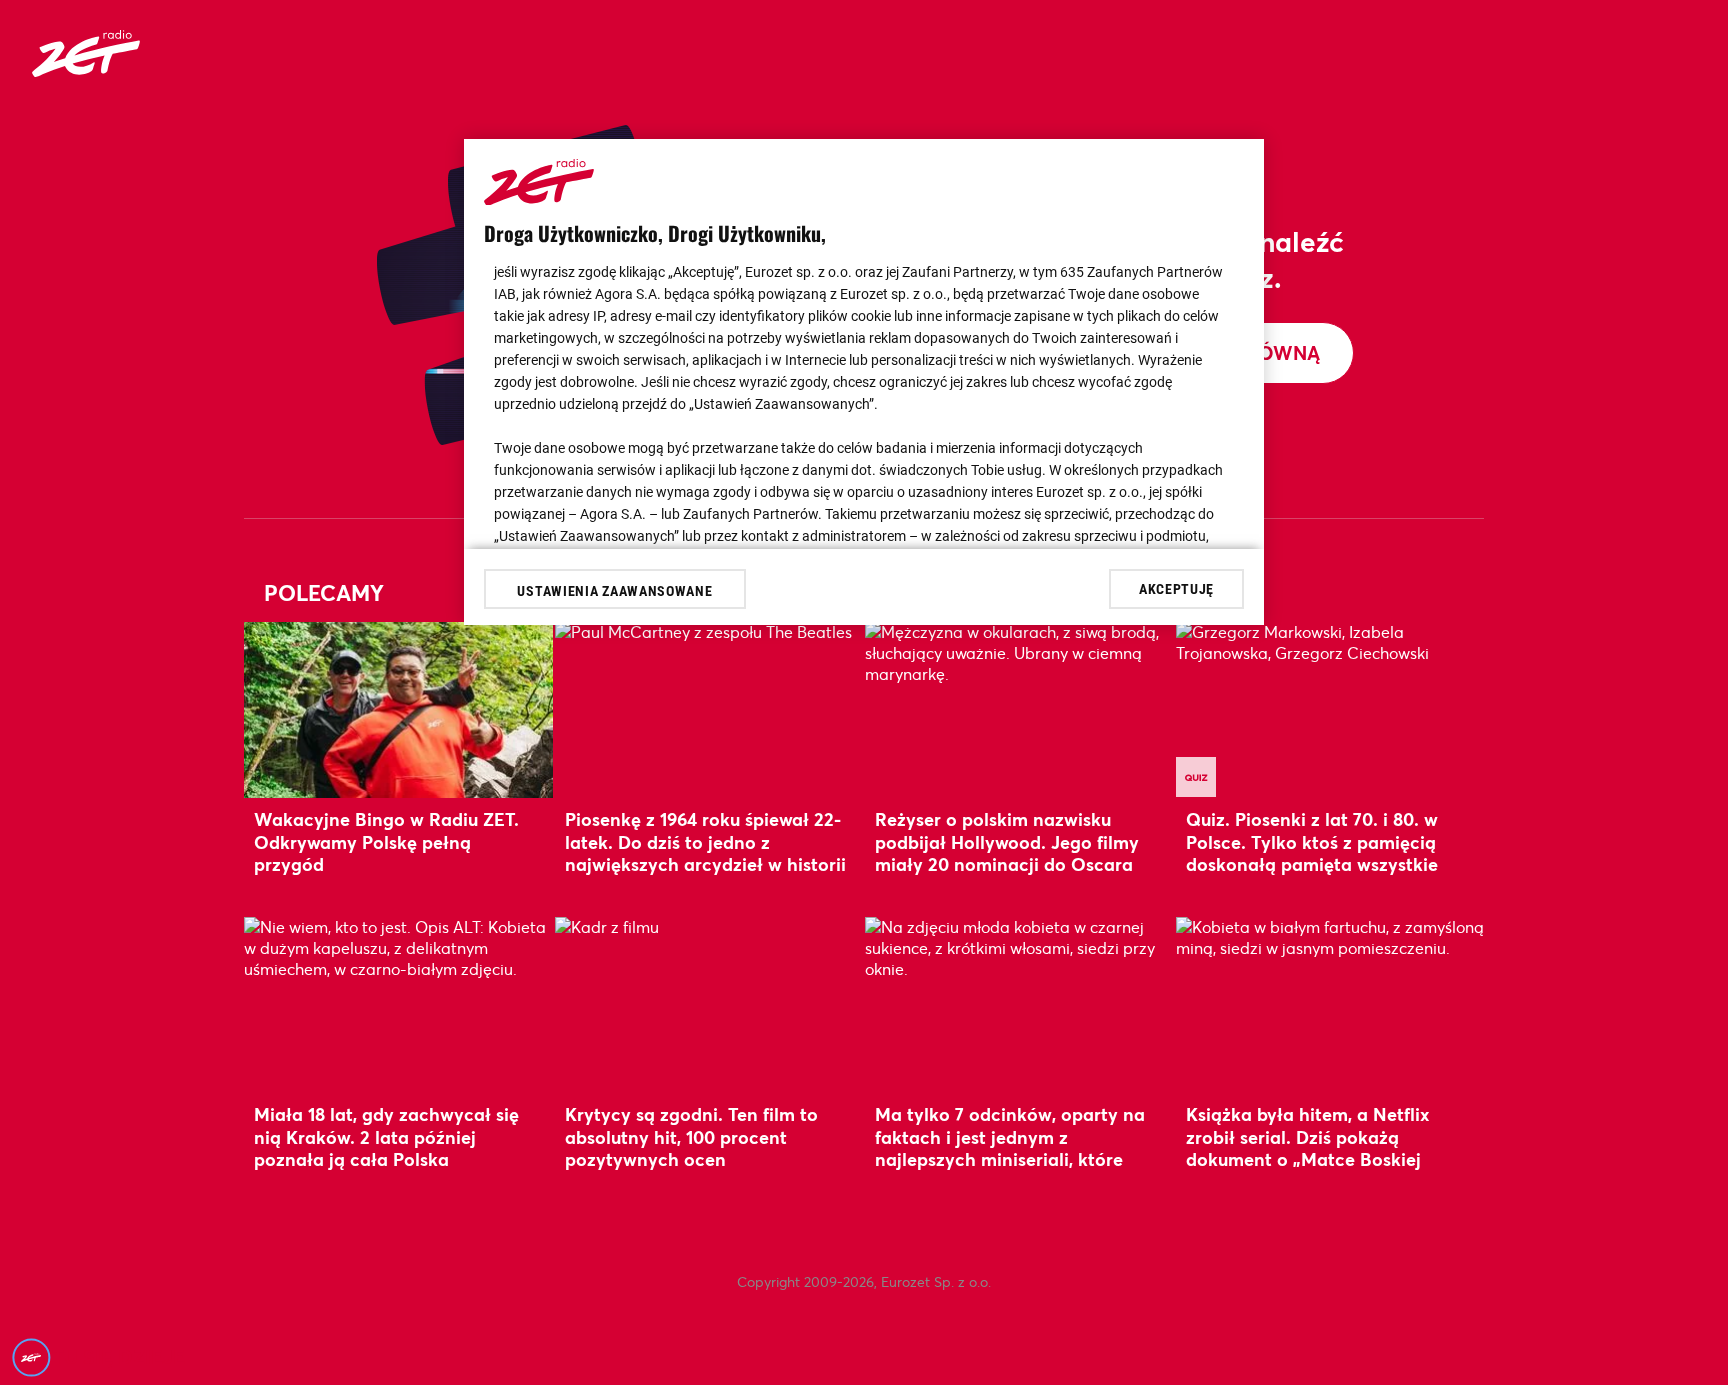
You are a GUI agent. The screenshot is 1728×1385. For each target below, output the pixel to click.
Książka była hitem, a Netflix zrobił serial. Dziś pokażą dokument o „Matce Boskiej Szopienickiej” (1307, 1147)
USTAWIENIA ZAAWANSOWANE (614, 591)
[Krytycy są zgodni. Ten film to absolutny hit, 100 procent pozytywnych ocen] (709, 1004)
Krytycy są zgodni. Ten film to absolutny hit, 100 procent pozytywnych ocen (691, 1136)
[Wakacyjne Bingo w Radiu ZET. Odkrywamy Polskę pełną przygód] (398, 709)
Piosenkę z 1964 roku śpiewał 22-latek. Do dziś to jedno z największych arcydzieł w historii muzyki (705, 852)
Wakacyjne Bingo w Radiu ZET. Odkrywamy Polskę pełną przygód (386, 841)
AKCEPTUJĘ (1176, 588)
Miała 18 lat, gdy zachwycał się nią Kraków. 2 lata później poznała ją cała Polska (386, 1136)
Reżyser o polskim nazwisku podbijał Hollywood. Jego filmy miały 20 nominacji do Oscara (1007, 841)
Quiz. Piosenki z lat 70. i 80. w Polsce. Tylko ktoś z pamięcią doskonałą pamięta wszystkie (1312, 841)
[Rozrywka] (86, 70)
